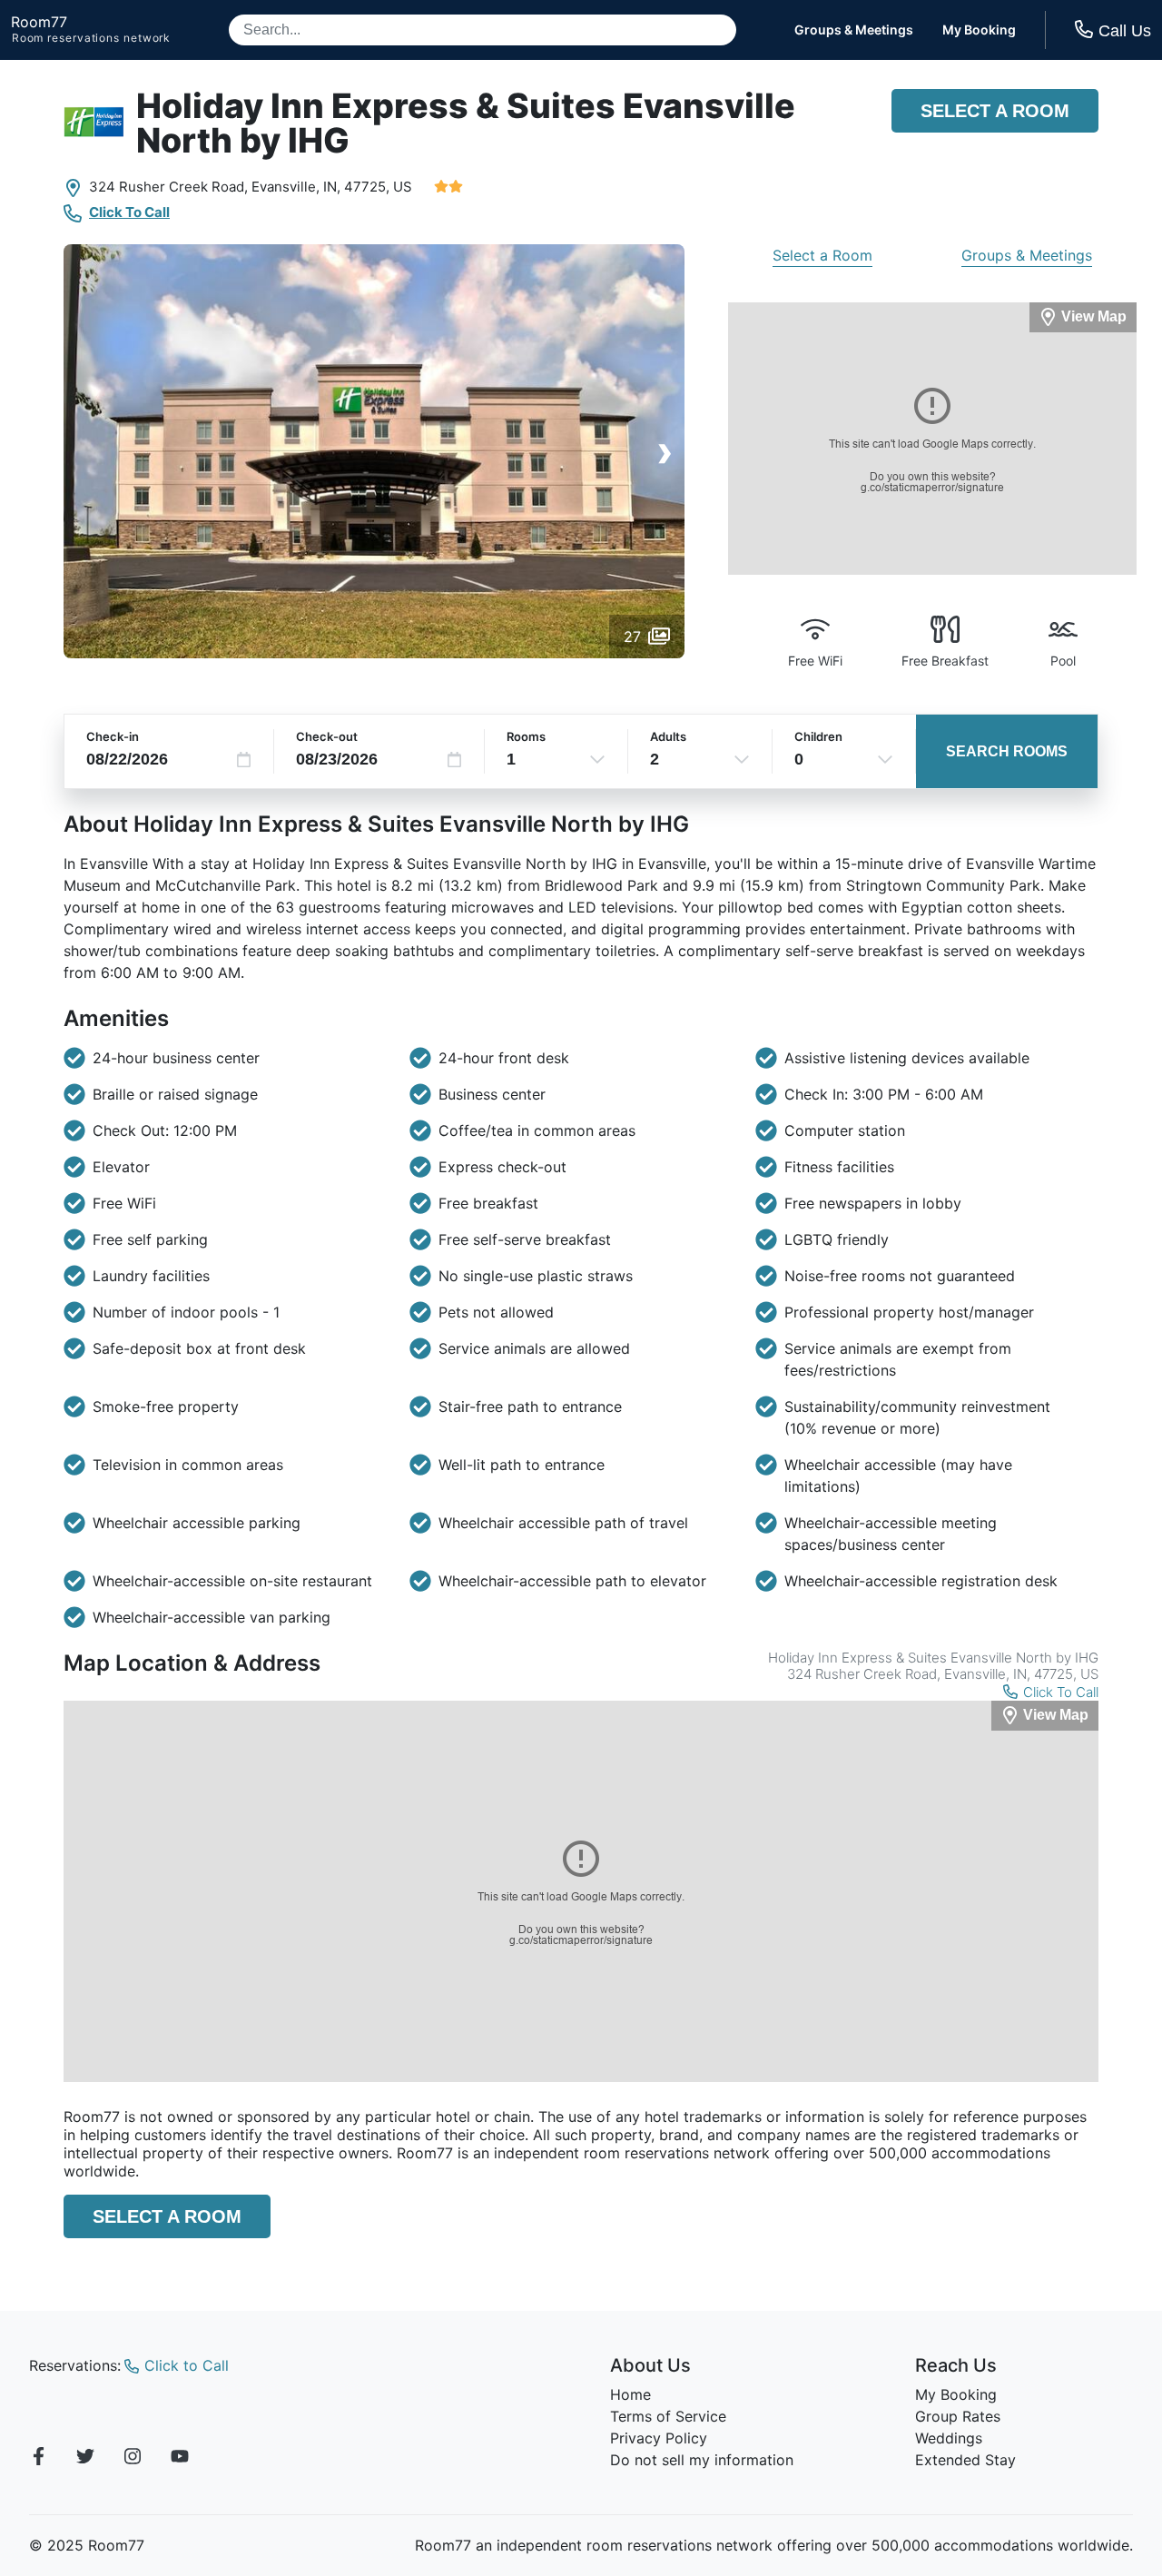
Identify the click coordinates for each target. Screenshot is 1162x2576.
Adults (668, 736)
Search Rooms (1007, 751)
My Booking (979, 30)
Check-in (113, 736)
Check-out (327, 736)
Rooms (526, 736)
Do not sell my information (702, 2460)
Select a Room (995, 111)
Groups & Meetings (854, 30)
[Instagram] (133, 2459)
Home (630, 2394)
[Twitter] (85, 2459)
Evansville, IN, (296, 187)
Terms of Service (668, 2416)
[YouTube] (180, 2459)
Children (818, 736)
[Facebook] (38, 2459)
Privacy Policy (659, 2438)
